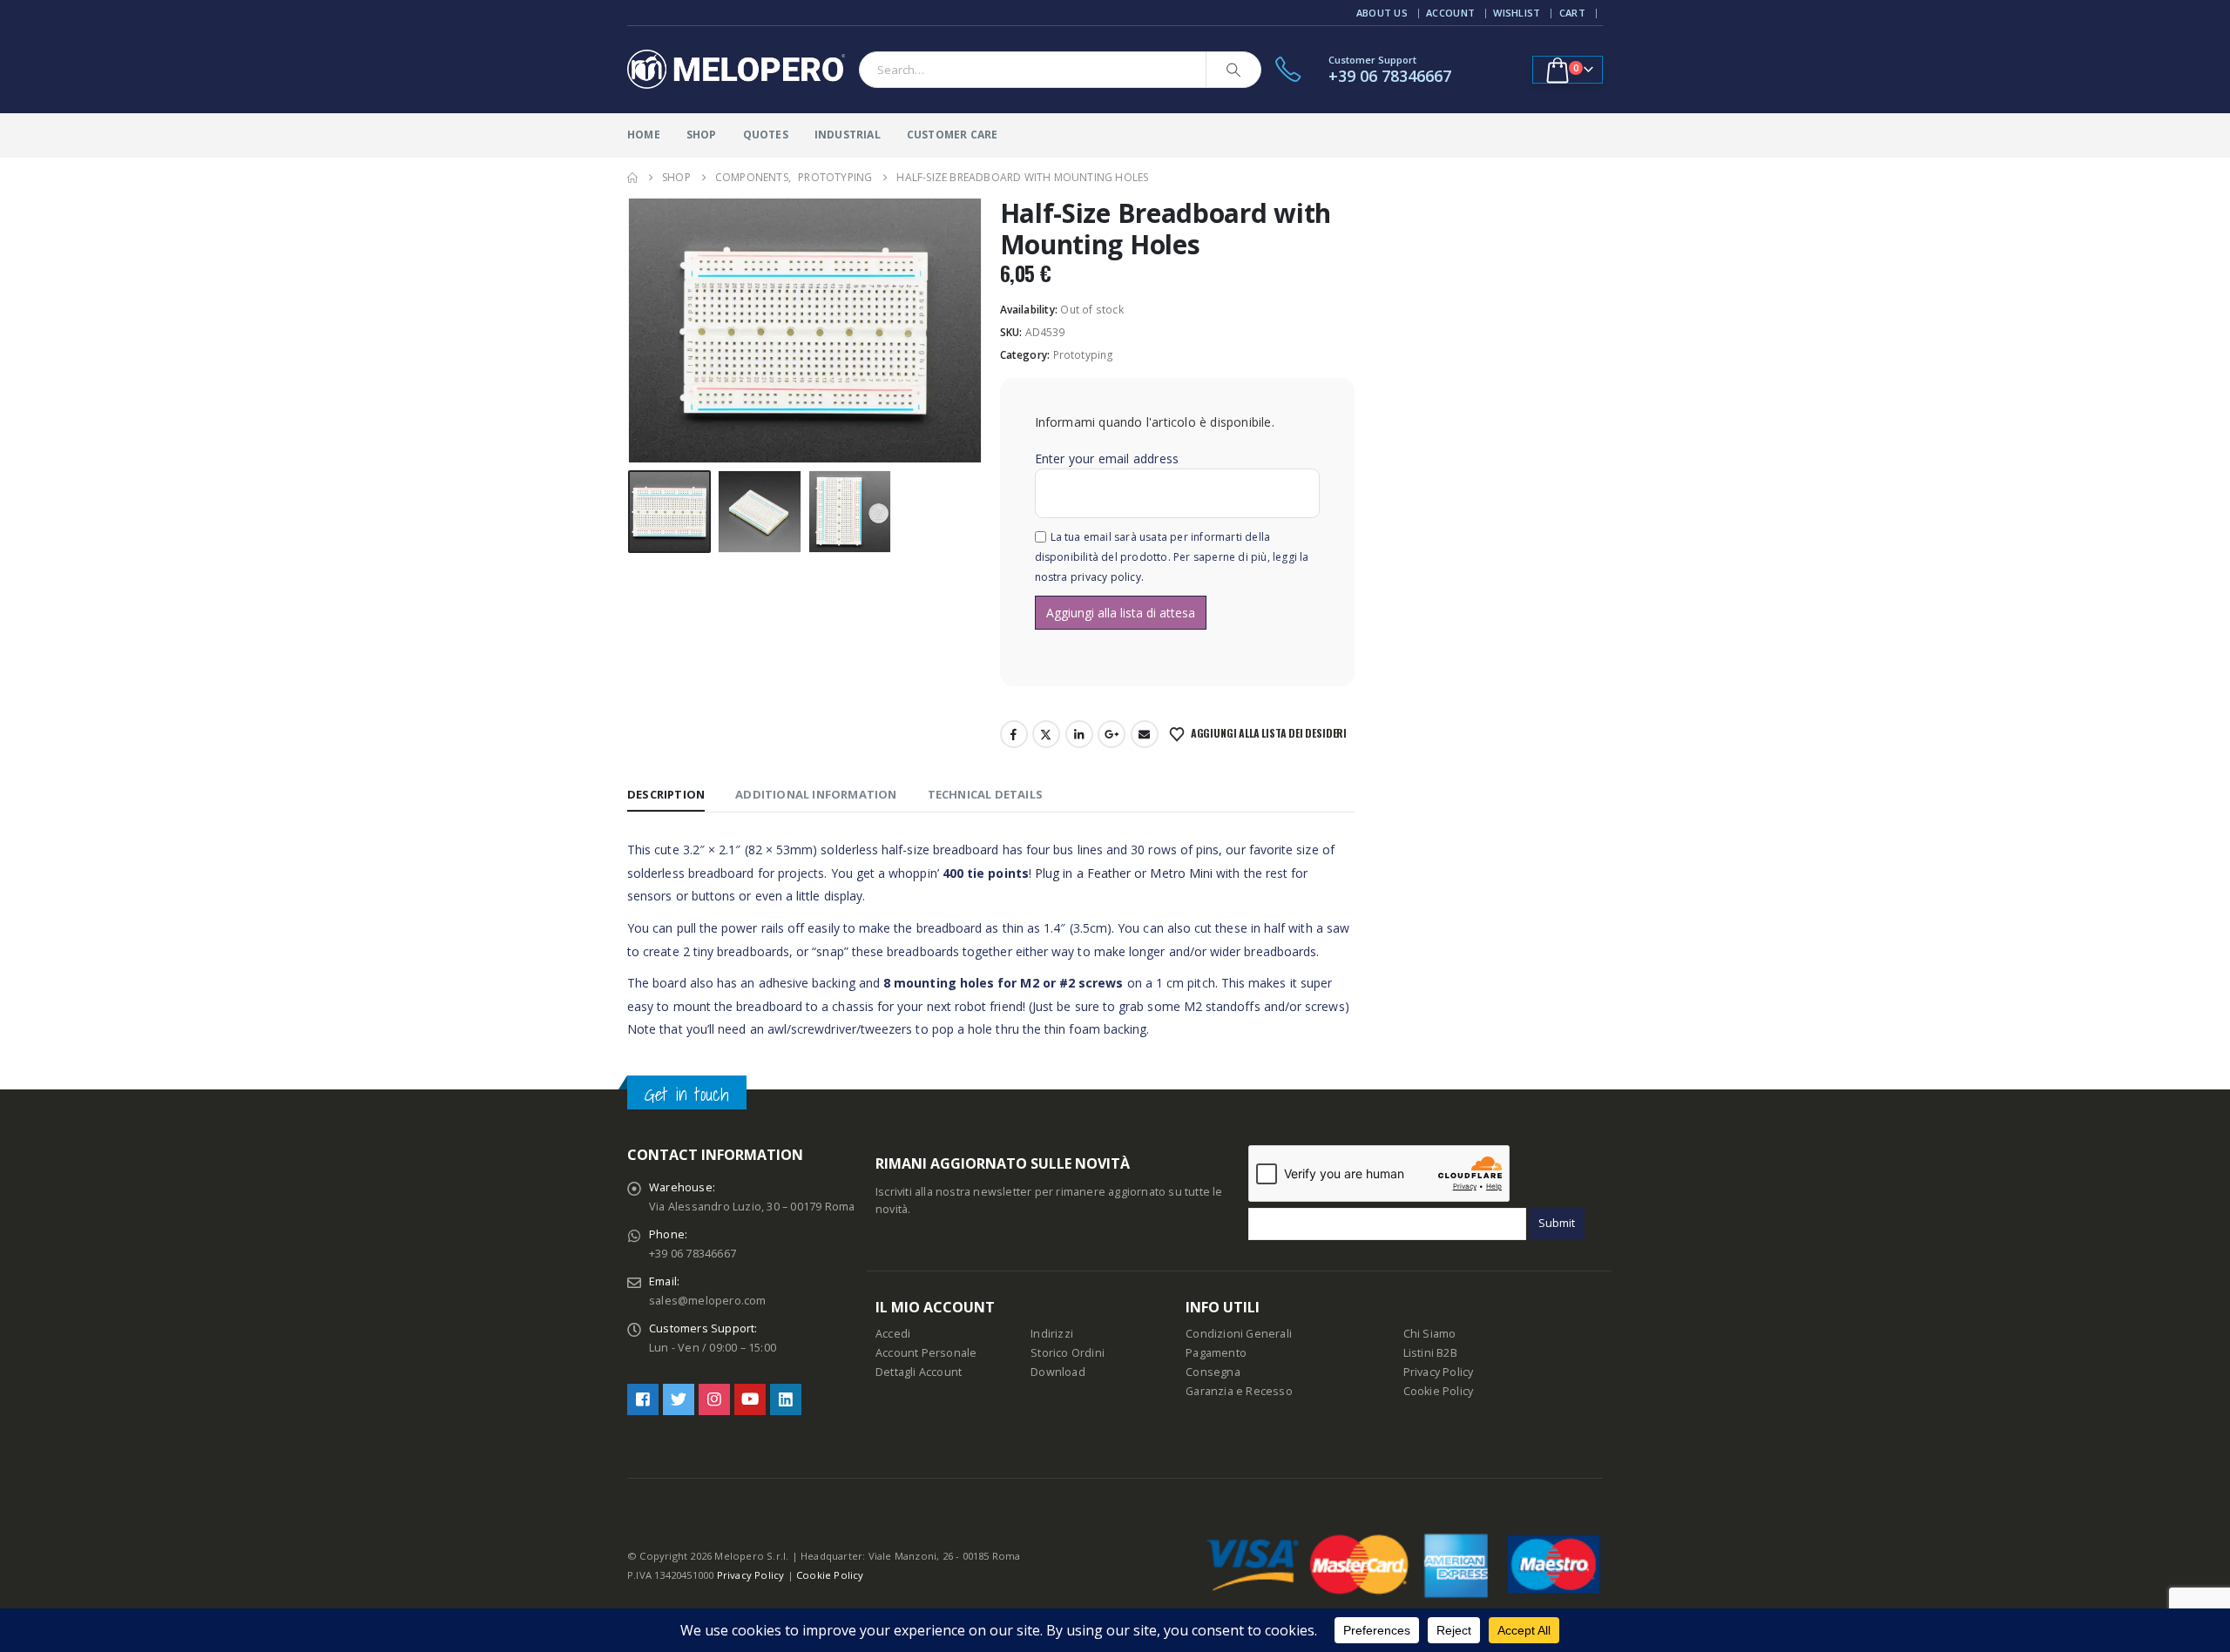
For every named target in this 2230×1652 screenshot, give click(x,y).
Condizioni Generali (1239, 1334)
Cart (1572, 13)
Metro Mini (1181, 873)
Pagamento (1216, 1353)
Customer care (953, 135)
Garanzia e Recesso (1239, 1391)
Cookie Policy (1439, 1391)
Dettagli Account (919, 1372)
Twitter (1046, 734)
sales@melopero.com (708, 1301)
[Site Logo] (736, 70)
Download (1058, 1372)
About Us (1382, 13)
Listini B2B (1430, 1353)
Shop (702, 135)
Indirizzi (1052, 1334)
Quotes (766, 135)
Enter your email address (1107, 459)
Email (1145, 734)
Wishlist (1517, 13)
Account (1450, 13)
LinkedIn (1079, 734)
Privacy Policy (1439, 1372)
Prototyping (1084, 355)
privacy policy (1106, 577)
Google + (1112, 734)
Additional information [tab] (816, 794)
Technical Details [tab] (985, 794)
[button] (632, 331)
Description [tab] (666, 794)
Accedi (893, 1334)
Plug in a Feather (1083, 873)
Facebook (1014, 734)
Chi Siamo (1430, 1334)
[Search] (1233, 70)
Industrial (848, 135)
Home (644, 135)
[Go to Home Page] (632, 178)
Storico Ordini (1068, 1353)
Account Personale (926, 1353)
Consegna (1213, 1372)
